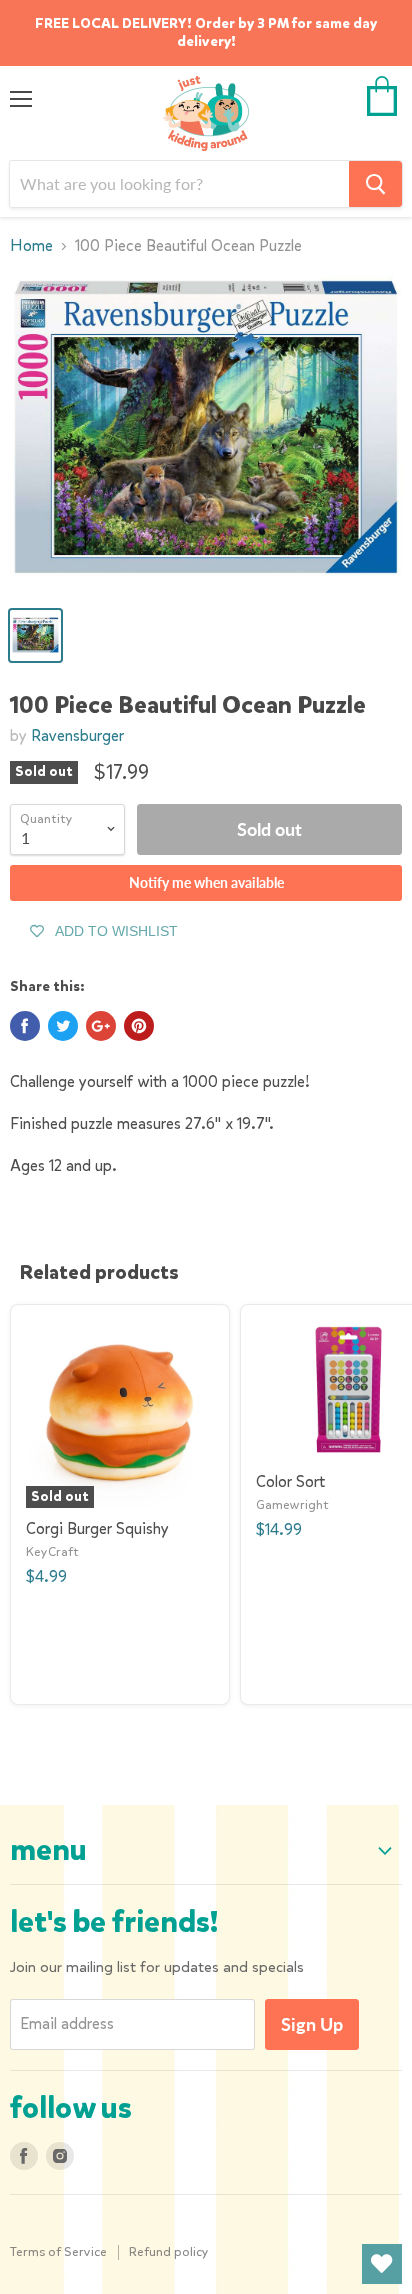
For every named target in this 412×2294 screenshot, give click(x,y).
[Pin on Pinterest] (139, 1026)
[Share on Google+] (101, 1026)
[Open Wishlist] (382, 2264)
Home (31, 246)
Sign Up (312, 2024)
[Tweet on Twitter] (63, 1026)
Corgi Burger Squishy (97, 1528)
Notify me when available (206, 882)
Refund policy (169, 2251)
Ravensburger (77, 735)
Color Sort (290, 1481)
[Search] (375, 184)
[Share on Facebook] (25, 1026)
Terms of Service (58, 2251)
